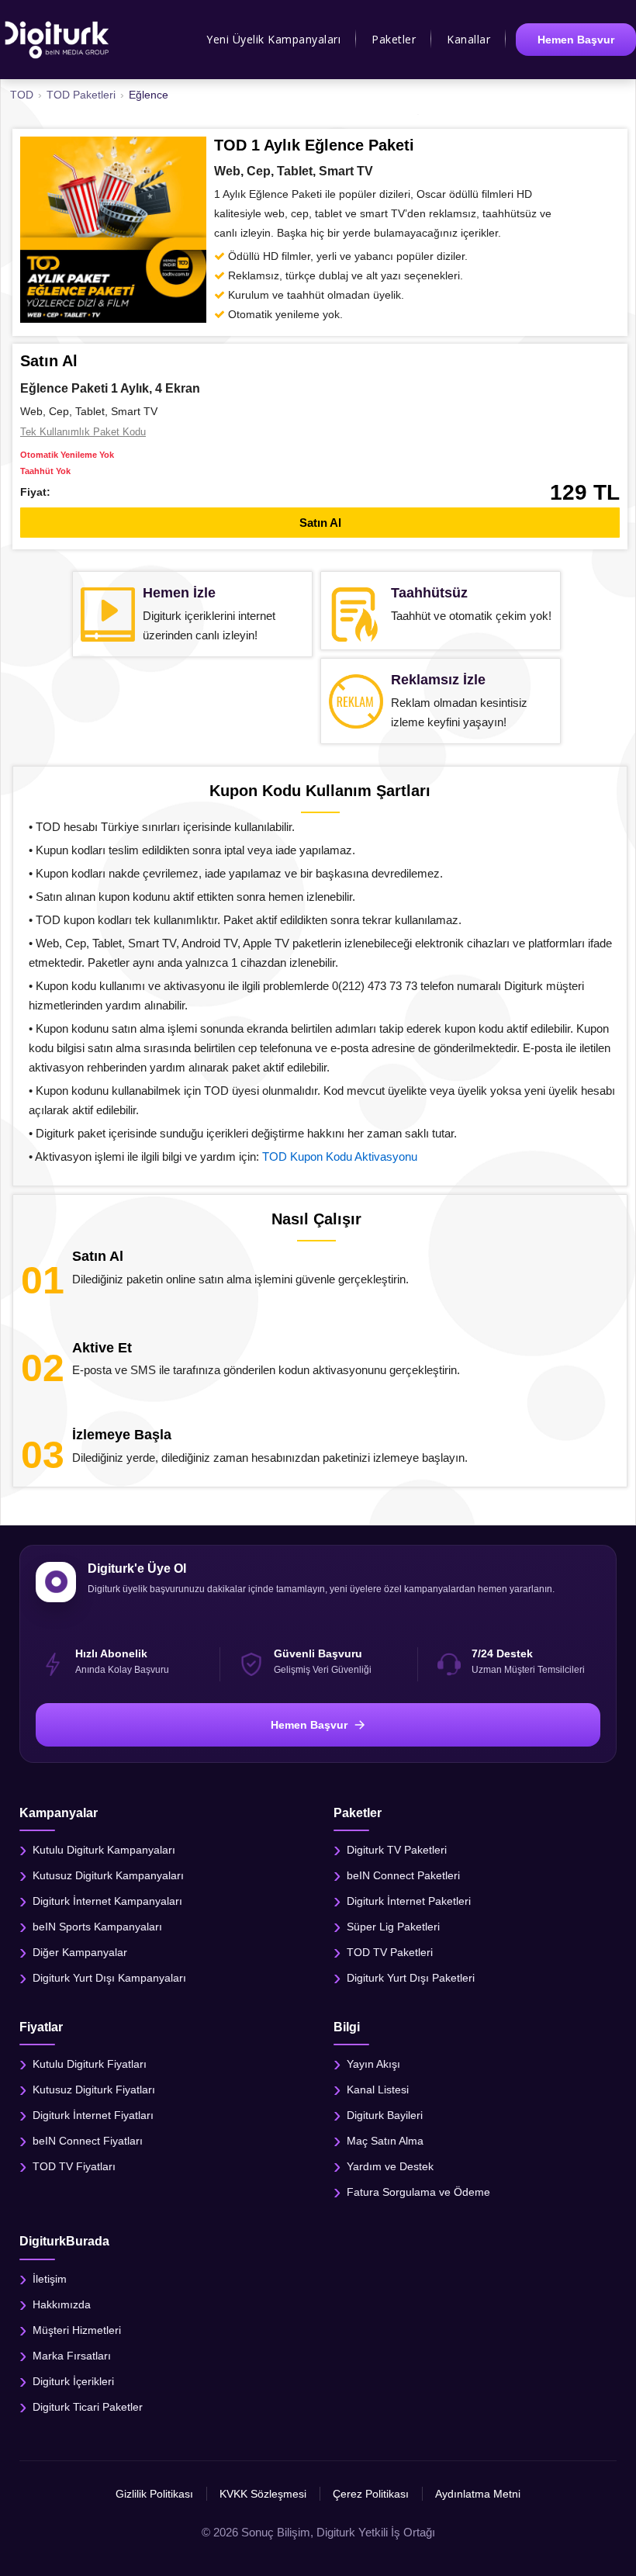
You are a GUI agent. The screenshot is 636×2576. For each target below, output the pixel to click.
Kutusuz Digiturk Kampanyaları (108, 1875)
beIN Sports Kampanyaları (97, 1927)
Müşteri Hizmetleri (77, 2329)
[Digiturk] (58, 40)
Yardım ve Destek (390, 2166)
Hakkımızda (62, 2304)
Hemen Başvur (576, 40)
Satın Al (320, 523)
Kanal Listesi (378, 2090)
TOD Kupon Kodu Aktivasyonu (340, 1156)
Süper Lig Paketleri (393, 1927)
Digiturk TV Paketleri (397, 1850)
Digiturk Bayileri (385, 2115)
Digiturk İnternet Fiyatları (93, 2115)
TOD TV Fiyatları (74, 2166)
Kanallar (468, 39)
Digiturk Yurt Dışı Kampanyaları (109, 1978)
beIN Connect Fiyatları (88, 2141)
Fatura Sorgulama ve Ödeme (418, 2192)
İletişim (50, 2278)
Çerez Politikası (371, 2494)
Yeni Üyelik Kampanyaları (273, 39)
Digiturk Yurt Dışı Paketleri (411, 1978)
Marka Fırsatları (72, 2355)
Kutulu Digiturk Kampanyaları (104, 1850)
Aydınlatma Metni (478, 2494)
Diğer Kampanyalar (80, 1952)
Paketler (394, 39)
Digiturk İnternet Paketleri (409, 1901)
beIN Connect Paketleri (403, 1875)
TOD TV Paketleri (390, 1952)
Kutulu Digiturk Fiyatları (90, 2064)
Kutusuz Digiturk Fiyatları (94, 2090)
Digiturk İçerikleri (73, 2380)
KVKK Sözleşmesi (263, 2494)
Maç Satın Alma (385, 2141)
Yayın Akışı (373, 2064)
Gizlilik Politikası (154, 2494)
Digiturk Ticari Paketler (88, 2406)
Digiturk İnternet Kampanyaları (107, 1901)
